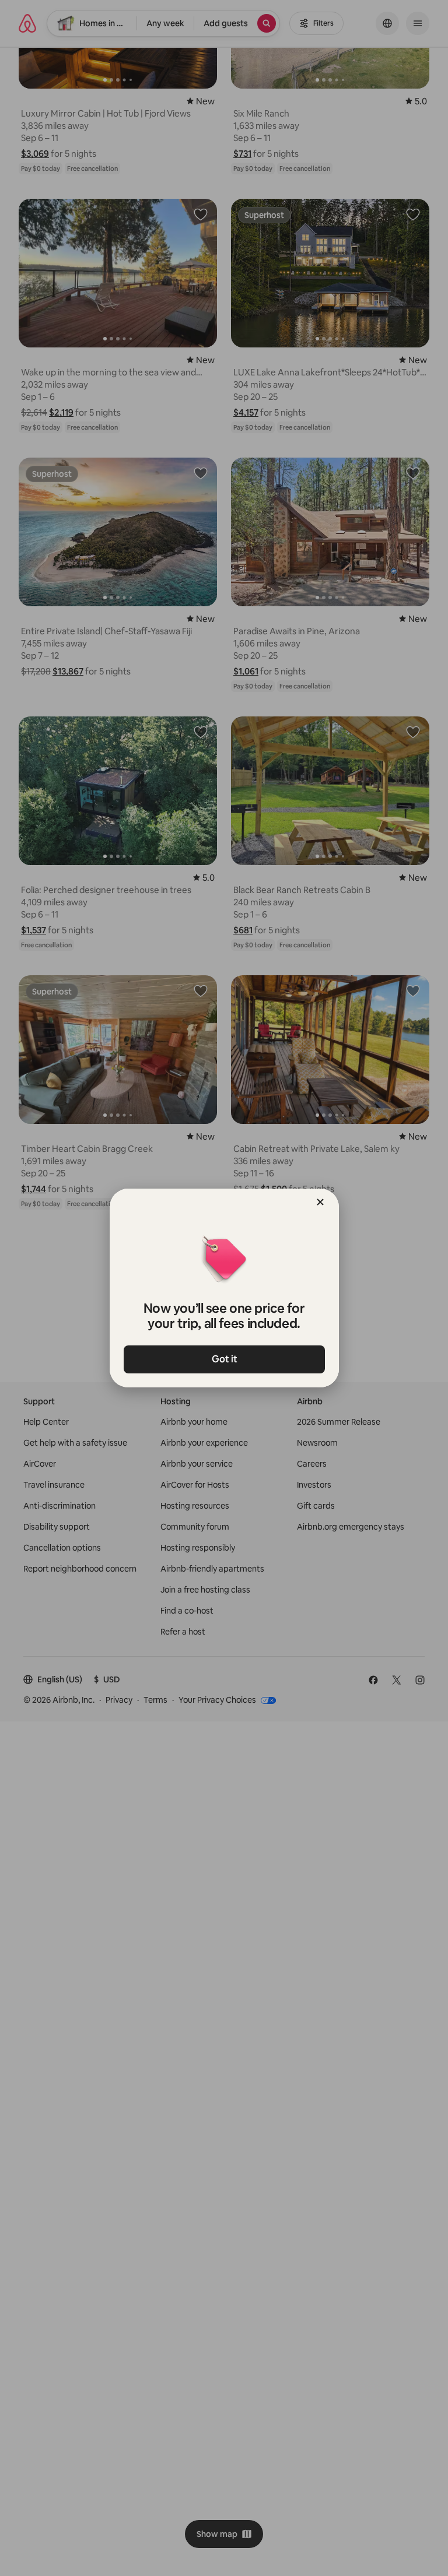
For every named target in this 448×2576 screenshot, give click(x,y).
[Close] (320, 1202)
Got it (224, 1359)
